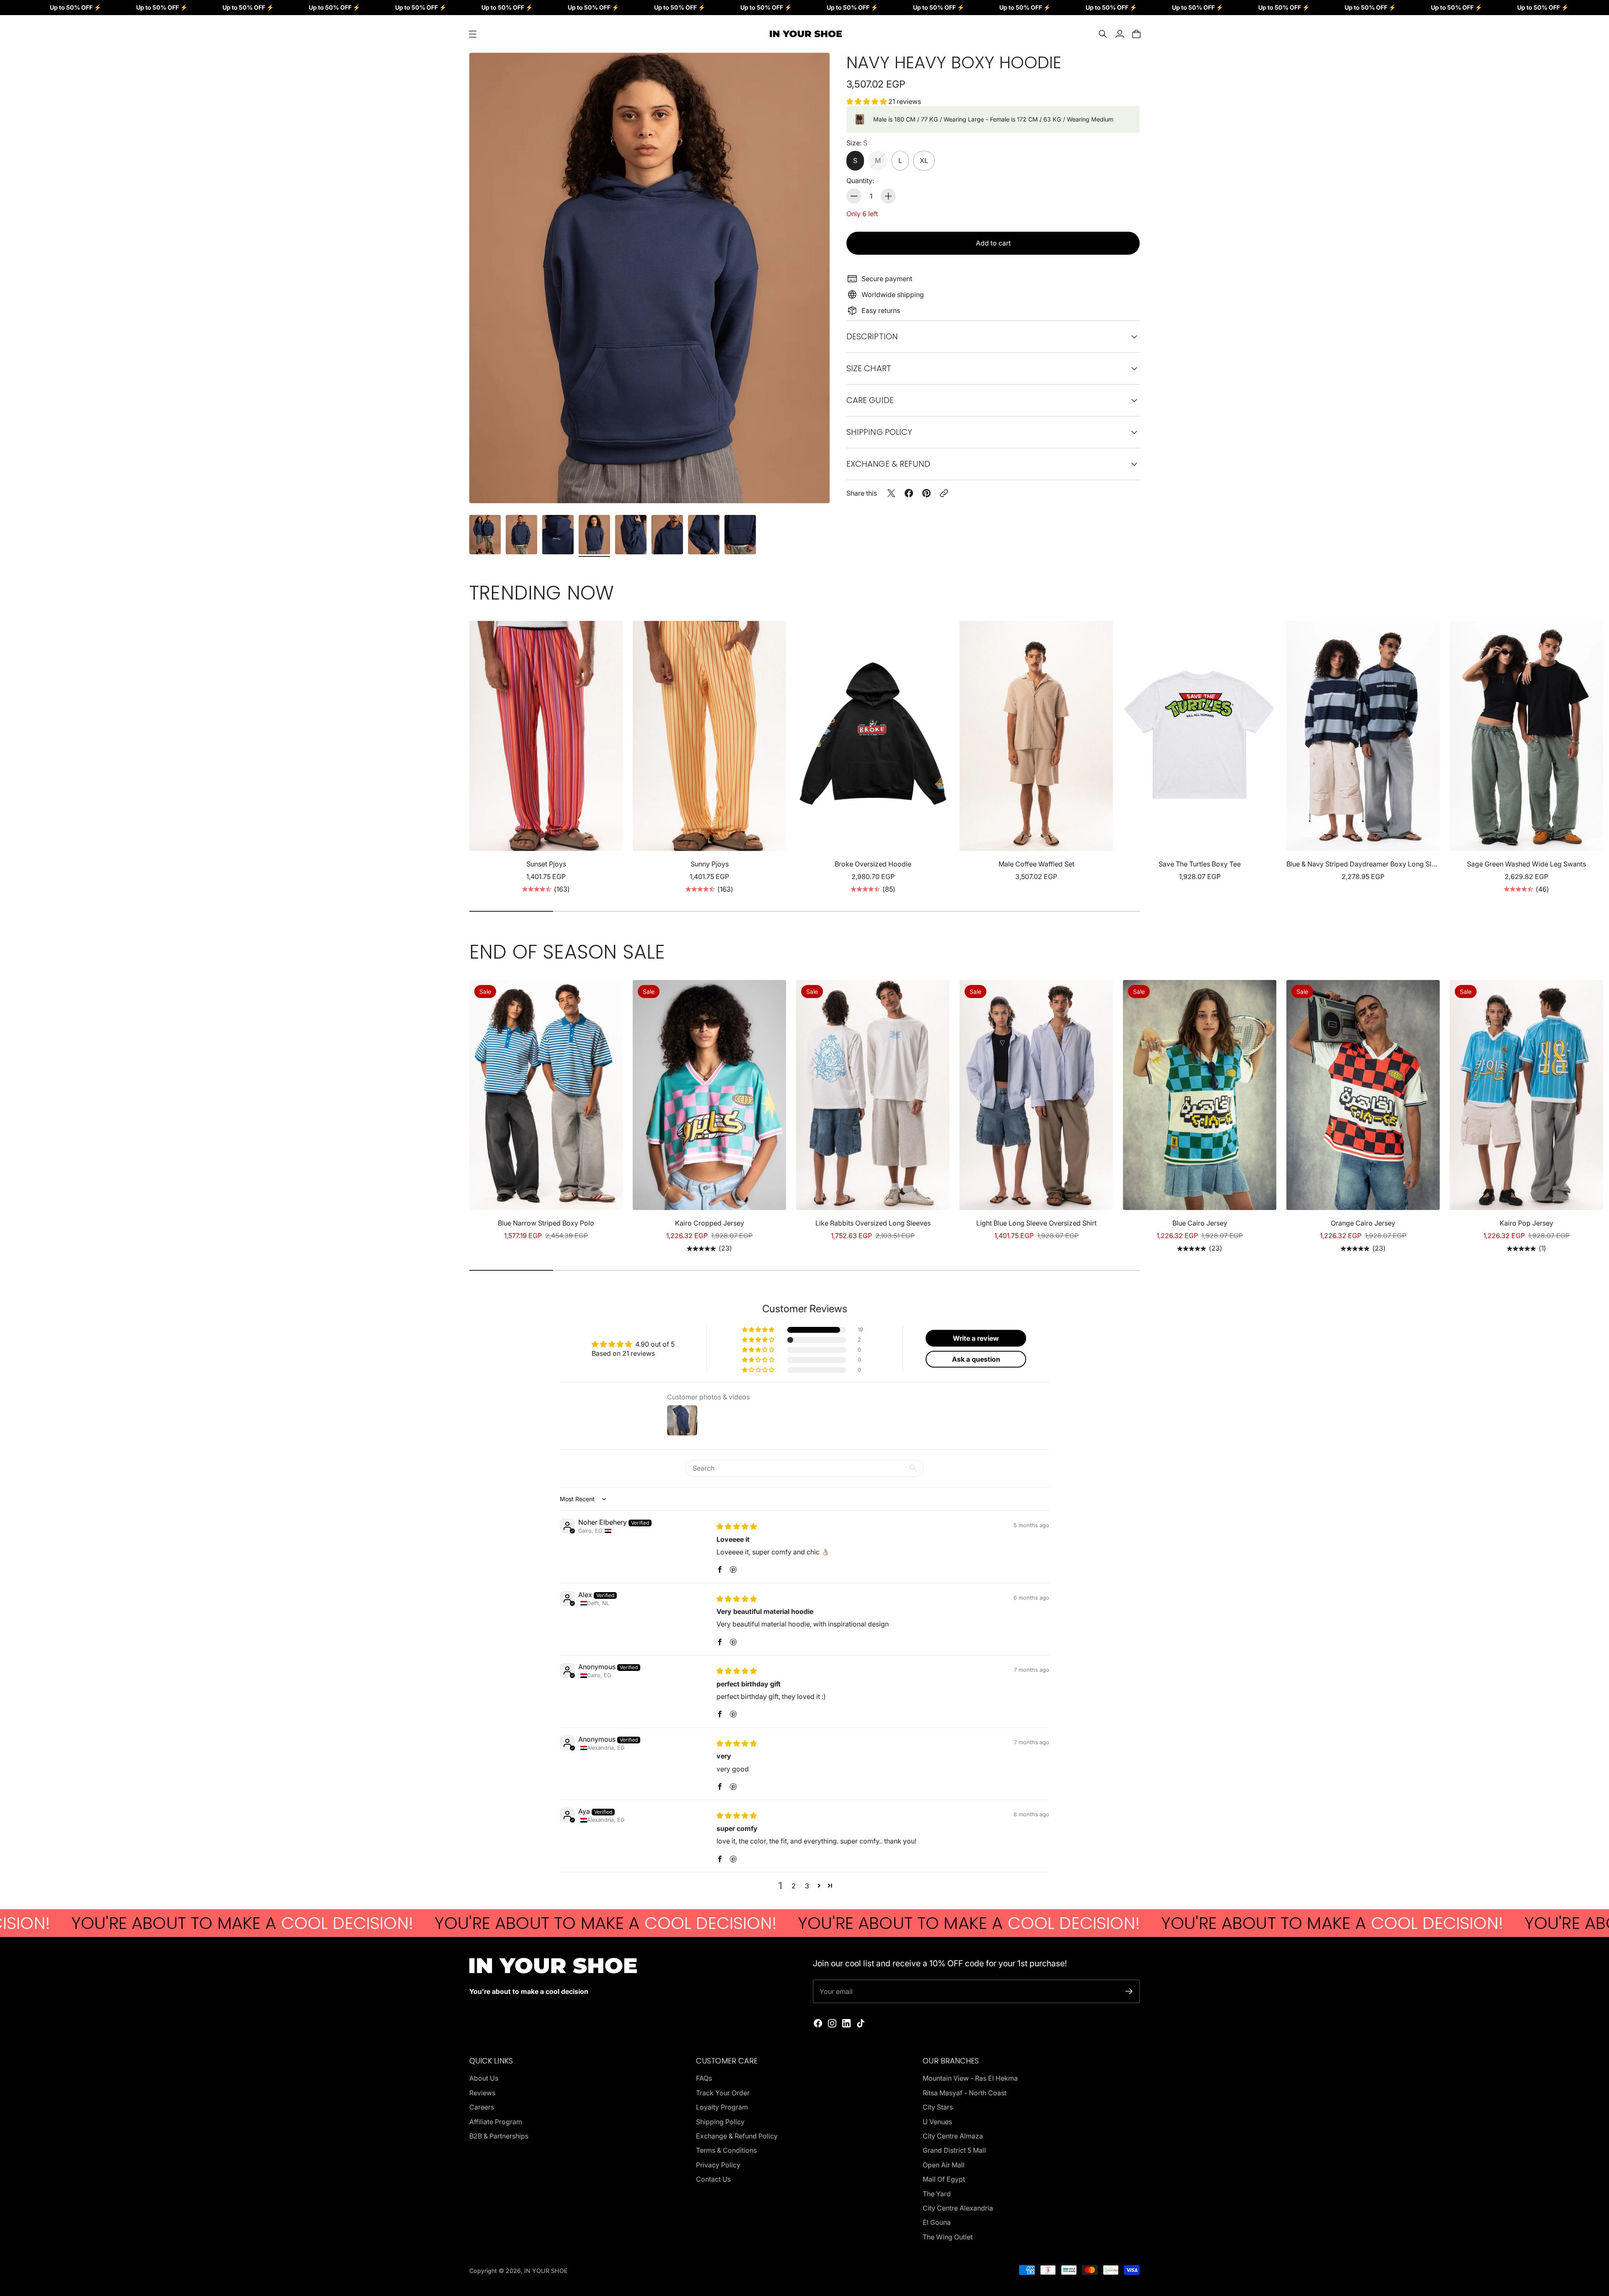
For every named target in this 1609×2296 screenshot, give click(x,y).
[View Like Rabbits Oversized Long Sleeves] (873, 1095)
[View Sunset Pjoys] (546, 736)
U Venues (937, 2122)
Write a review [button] (976, 1338)
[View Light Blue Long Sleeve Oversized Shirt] (1036, 1095)
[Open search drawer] (1103, 34)
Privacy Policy (718, 2165)
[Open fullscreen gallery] (814, 487)
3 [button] (807, 1886)
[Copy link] (944, 493)
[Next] (1130, 758)
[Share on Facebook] (909, 493)
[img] (737, 1526)
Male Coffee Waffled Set (1036, 864)
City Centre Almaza (953, 2136)
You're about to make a (336, 1923)
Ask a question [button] (976, 1359)
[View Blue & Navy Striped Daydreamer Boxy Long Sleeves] (1363, 736)
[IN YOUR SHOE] (804, 34)
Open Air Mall (944, 2165)
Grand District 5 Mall (954, 2150)
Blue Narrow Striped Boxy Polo (546, 1223)
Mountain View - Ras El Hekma (970, 2078)
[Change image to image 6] (667, 535)
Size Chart (869, 368)
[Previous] (479, 758)
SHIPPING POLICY (879, 432)
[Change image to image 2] (521, 535)
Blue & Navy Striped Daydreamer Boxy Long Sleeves (1363, 864)
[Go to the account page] (1120, 34)
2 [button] (794, 1886)
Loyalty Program (722, 2107)
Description (872, 336)
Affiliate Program (496, 2122)
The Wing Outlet (948, 2237)
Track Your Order (723, 2093)
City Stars (938, 2107)
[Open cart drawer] (1136, 34)
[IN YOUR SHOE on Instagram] (832, 2023)
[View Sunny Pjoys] (709, 736)
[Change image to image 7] (704, 535)
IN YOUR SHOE (546, 2271)
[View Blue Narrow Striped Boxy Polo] (546, 1095)
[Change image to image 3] (558, 535)
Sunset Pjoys (546, 864)
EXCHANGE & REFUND (888, 464)
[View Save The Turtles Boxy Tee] (1200, 736)
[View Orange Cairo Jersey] (1363, 1095)
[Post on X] (891, 493)
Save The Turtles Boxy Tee (1200, 864)
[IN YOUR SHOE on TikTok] (861, 2023)
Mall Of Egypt (944, 2179)
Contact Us (713, 2179)
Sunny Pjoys (710, 864)
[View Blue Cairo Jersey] (1200, 1095)
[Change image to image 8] (740, 535)
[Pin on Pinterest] (926, 493)
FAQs (704, 2078)
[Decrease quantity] (854, 196)
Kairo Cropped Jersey (710, 1223)
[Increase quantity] (888, 196)
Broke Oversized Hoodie (873, 864)
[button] (867, 101)
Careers (482, 2107)
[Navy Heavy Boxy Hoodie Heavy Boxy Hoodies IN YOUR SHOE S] (649, 278)
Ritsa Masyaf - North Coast (965, 2093)
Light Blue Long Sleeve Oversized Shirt (1036, 1223)
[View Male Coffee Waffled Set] (1036, 736)
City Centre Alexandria (958, 2208)
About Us (484, 2078)
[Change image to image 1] (485, 535)
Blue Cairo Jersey (1200, 1223)
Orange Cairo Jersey (1363, 1223)
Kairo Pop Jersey (1526, 1223)
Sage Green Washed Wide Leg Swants (1526, 864)
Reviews (482, 2093)
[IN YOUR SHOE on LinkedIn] (846, 2023)
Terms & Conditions (726, 2150)
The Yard (937, 2194)
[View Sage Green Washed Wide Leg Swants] (1526, 736)
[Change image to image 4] (594, 535)
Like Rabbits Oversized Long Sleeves (873, 1223)
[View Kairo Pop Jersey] (1526, 1095)
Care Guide (870, 400)
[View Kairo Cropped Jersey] (709, 1095)
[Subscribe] (1129, 1991)
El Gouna (937, 2222)
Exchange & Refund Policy (737, 2136)
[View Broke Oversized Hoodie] (873, 736)
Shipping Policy (720, 2122)
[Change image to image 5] (631, 535)
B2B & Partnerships (499, 2136)
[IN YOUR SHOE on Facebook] (818, 2023)
